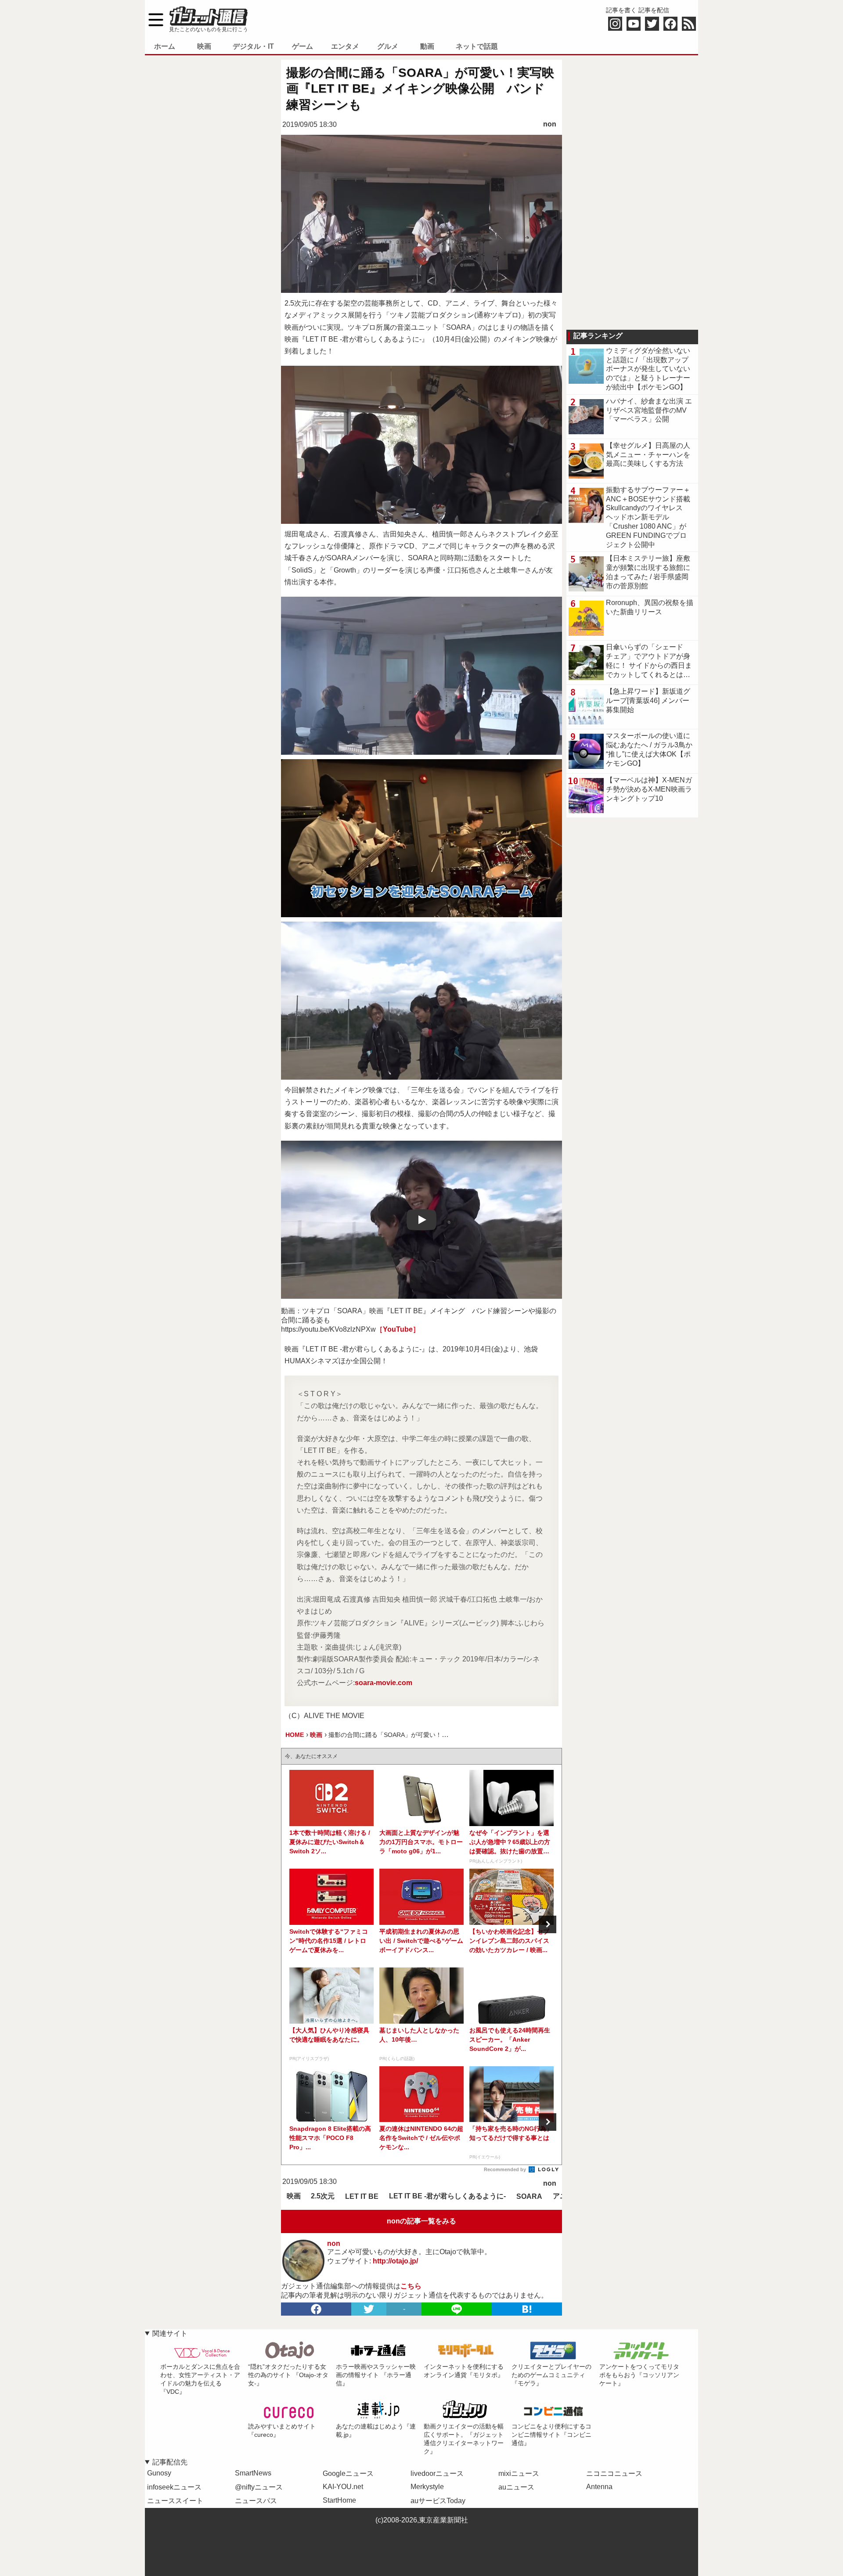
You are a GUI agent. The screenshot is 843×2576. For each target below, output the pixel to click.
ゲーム (303, 46)
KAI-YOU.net (343, 2487)
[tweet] (369, 2309)
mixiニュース (519, 2473)
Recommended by (506, 2169)
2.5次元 (323, 2196)
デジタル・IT (253, 46)
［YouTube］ (398, 1329)
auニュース (516, 2487)
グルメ (388, 46)
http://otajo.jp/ (395, 2261)
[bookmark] (527, 2309)
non (550, 124)
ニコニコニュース (614, 2473)
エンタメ (345, 46)
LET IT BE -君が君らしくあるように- (447, 2196)
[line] (457, 2309)
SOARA (529, 2196)
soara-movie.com (384, 1683)
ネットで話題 (477, 46)
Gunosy (159, 2473)
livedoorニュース (437, 2473)
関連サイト (170, 2333)
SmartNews (253, 2473)
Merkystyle (427, 2487)
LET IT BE (362, 2196)
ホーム (165, 46)
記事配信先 (170, 2462)
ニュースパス (256, 2501)
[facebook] (316, 2309)
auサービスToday (438, 2501)
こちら (411, 2286)
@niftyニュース (259, 2487)
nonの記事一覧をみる (421, 2221)
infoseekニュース (174, 2487)
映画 (204, 46)
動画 (427, 46)
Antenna (599, 2487)
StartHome (339, 2500)
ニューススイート (175, 2501)
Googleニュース (348, 2473)
